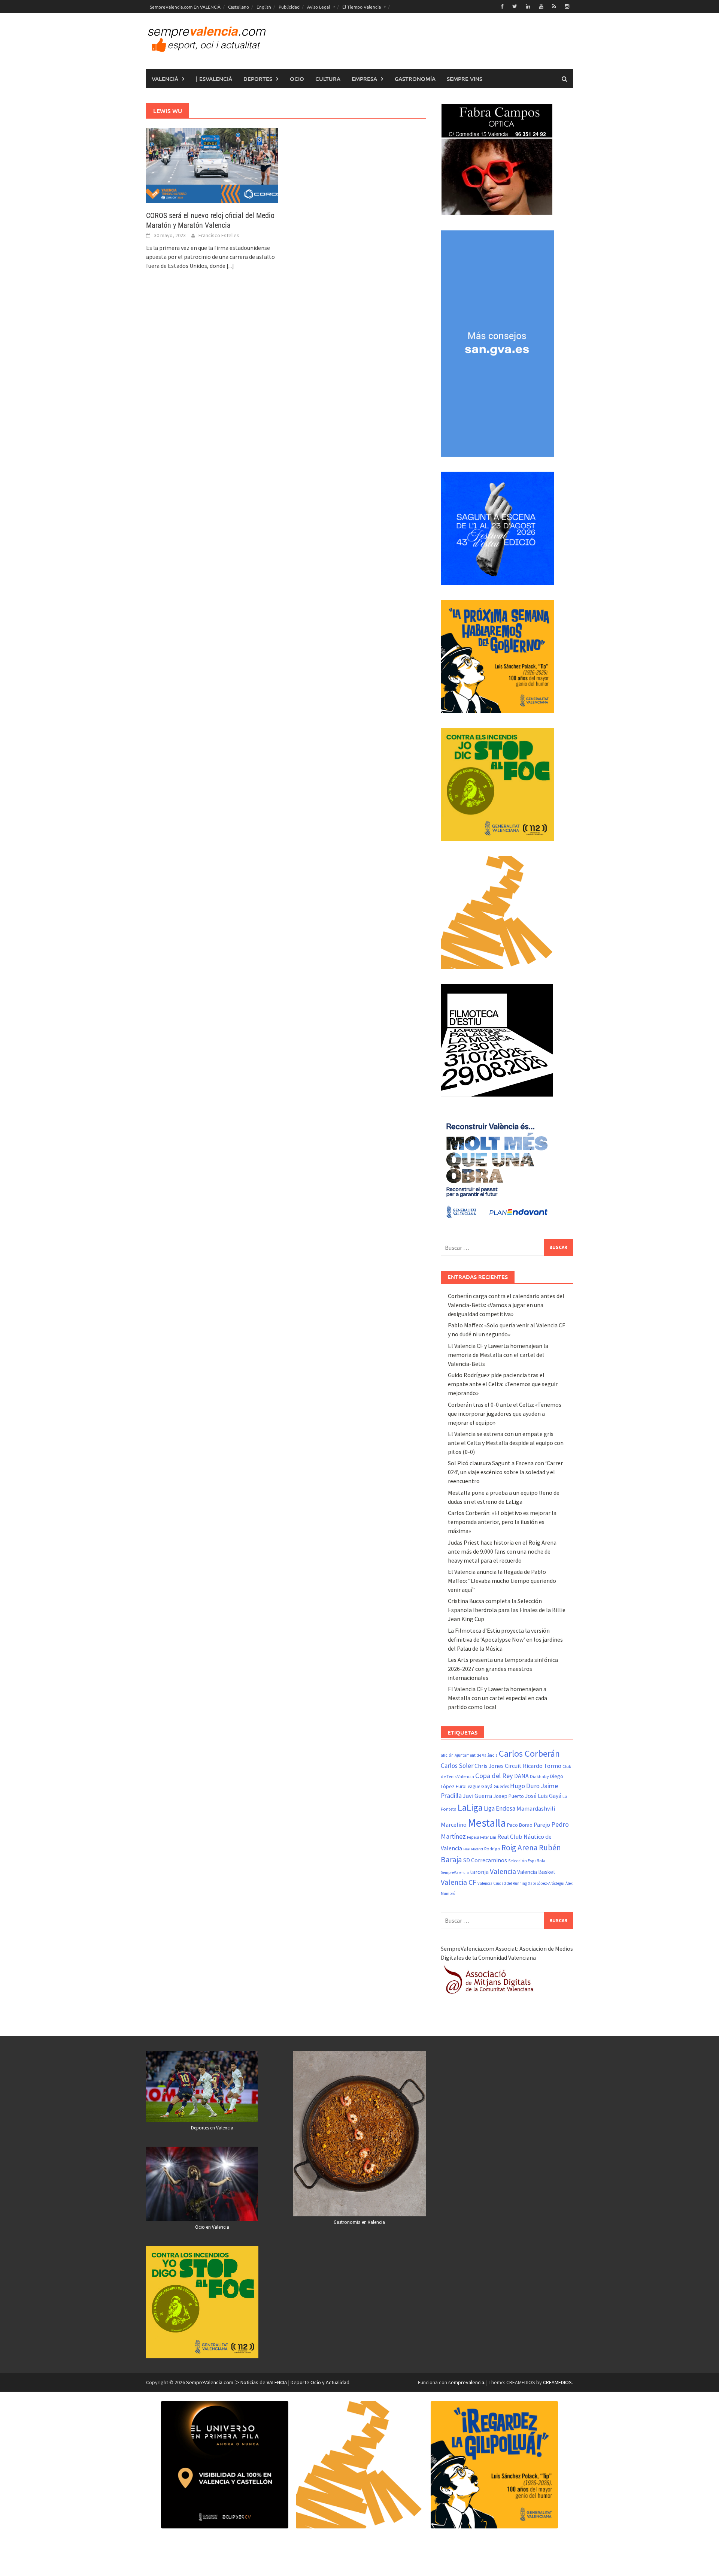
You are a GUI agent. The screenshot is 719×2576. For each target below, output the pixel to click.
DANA (521, 1776)
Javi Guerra (477, 1796)
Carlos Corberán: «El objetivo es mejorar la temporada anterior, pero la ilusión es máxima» (502, 1522)
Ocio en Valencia (212, 2227)
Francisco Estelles (219, 235)
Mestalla (487, 1823)
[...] (230, 266)
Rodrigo (492, 1849)
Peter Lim (488, 1837)
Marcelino (454, 1824)
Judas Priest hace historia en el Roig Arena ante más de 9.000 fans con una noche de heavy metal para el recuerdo (502, 1551)
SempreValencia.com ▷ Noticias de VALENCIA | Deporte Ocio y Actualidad (268, 2382)
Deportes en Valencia (212, 2128)
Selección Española (527, 1861)
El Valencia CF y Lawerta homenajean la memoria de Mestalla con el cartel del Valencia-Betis (498, 1355)
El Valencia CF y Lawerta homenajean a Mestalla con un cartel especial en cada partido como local (497, 1698)
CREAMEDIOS (557, 2382)
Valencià (165, 79)
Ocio (297, 79)
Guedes (501, 1786)
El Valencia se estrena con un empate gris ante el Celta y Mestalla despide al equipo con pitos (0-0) (506, 1443)
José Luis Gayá (543, 1796)
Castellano (239, 7)
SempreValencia (455, 1872)
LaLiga (470, 1807)
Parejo (542, 1824)
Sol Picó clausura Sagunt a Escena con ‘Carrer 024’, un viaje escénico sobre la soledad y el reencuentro (505, 1472)
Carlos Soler (457, 1766)
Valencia (503, 1871)
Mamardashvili (536, 1808)
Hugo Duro (525, 1786)
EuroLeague (468, 1786)
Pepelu (473, 1837)
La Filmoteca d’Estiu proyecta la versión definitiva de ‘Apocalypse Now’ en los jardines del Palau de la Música (505, 1639)
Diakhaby (539, 1776)
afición (447, 1755)
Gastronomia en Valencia (359, 2222)
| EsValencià (214, 79)
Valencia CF (459, 1882)
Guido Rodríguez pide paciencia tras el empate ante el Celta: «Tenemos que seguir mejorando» (503, 1384)
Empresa (364, 79)
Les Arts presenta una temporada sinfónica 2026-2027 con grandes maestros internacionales (503, 1669)
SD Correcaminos (485, 1860)
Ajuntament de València (476, 1755)
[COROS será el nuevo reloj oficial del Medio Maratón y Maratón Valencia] (212, 165)
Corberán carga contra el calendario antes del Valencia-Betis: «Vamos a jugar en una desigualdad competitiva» (506, 1305)
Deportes (258, 79)
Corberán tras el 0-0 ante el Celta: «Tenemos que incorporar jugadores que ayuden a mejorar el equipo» (505, 1414)
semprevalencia (466, 2382)
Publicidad (289, 7)
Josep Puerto (509, 1796)
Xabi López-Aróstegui (546, 1883)
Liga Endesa (500, 1808)
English (264, 7)
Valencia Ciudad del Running (502, 1883)
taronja (479, 1872)
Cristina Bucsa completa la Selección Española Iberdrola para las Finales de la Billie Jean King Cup (507, 1610)
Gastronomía (415, 79)
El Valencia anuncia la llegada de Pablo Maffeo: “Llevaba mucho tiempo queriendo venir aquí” (502, 1581)
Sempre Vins (465, 79)
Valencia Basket (536, 1872)
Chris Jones (489, 1766)
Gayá (487, 1786)
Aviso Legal (318, 7)
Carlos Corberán (529, 1753)
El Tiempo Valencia (362, 7)
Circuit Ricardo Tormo (533, 1766)
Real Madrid (473, 1849)
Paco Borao (520, 1825)
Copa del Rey (494, 1776)
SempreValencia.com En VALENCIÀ (185, 7)
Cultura (328, 79)
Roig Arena (520, 1848)
